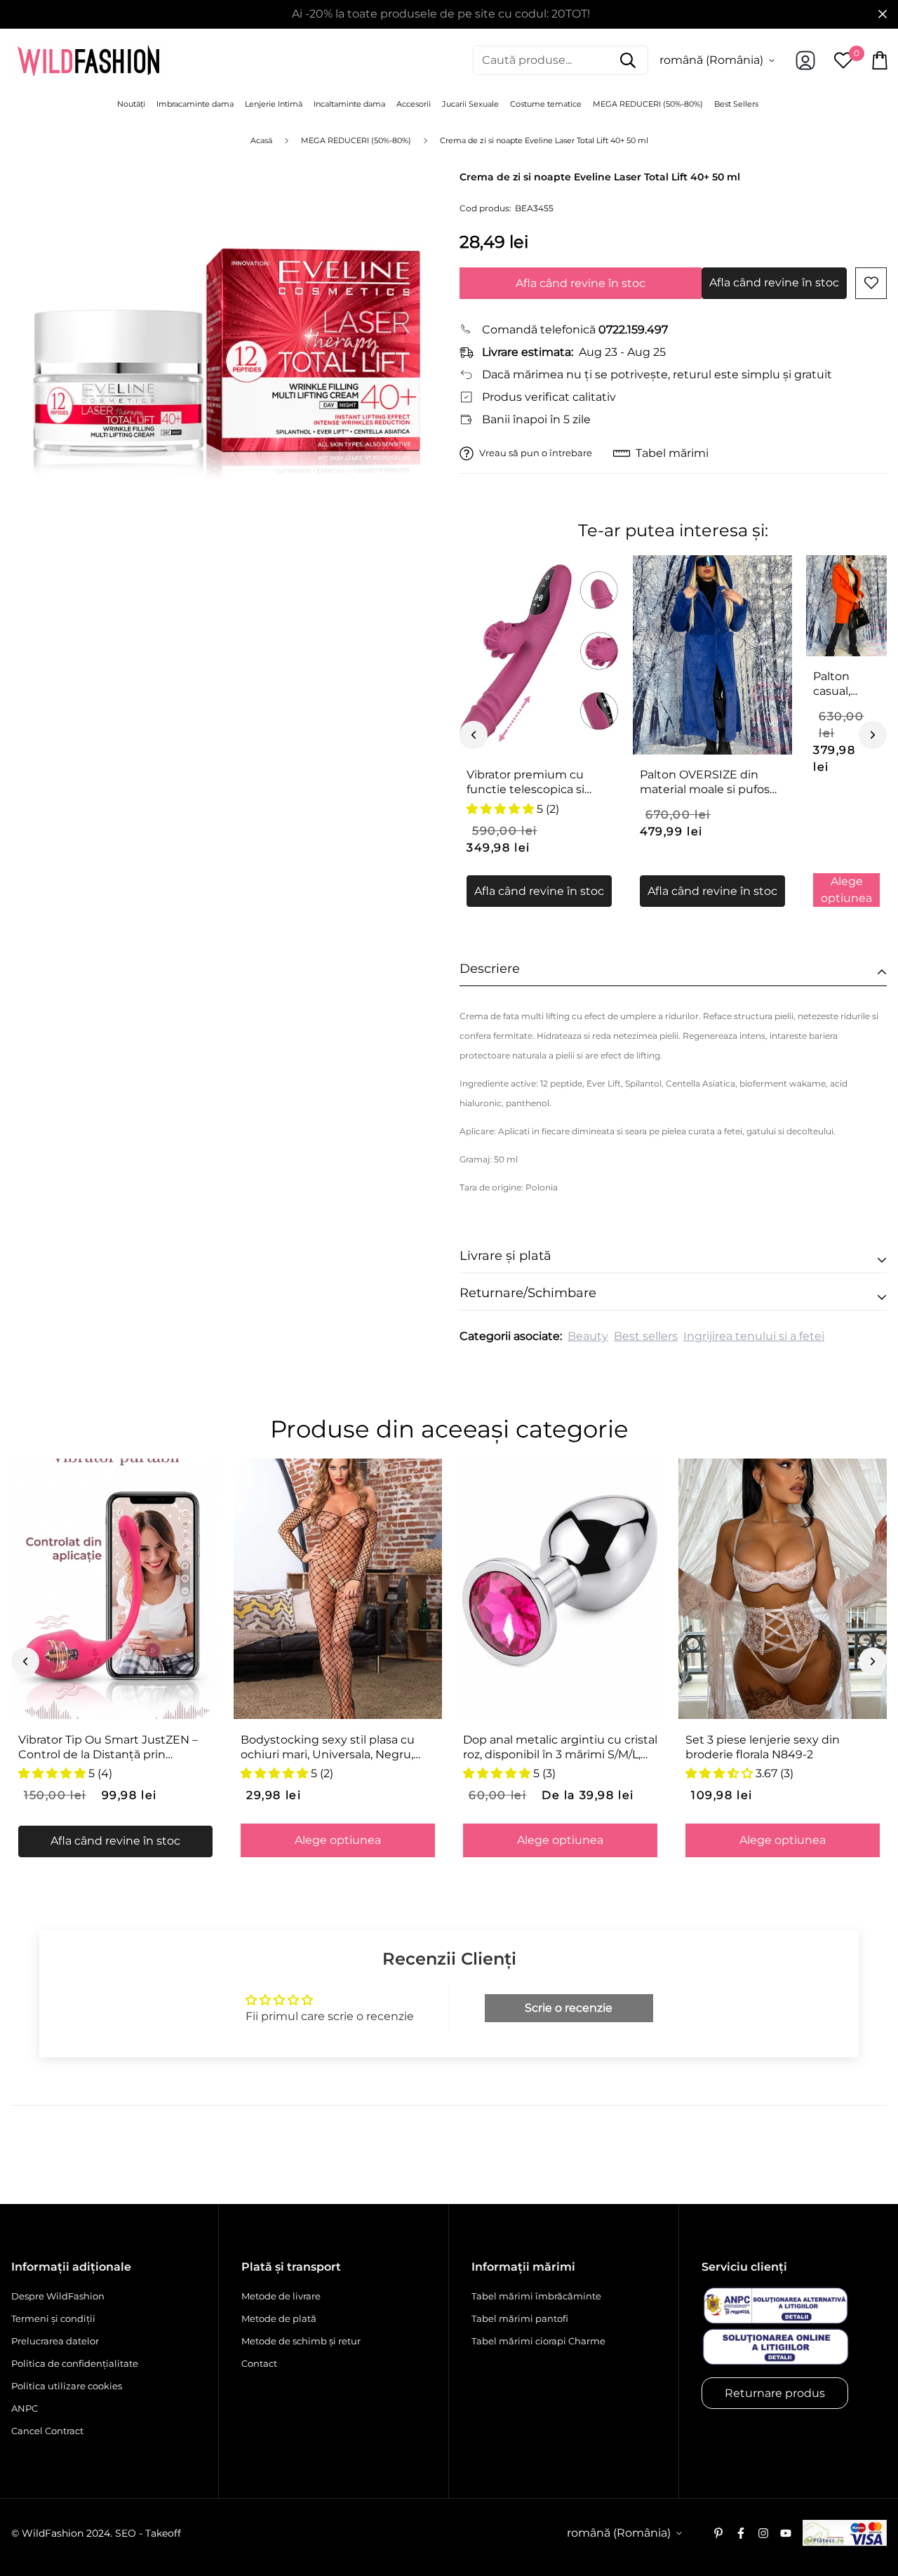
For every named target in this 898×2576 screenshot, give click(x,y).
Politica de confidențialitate (75, 2363)
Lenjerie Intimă (274, 104)
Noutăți (131, 104)
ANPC (25, 2408)
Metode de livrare (281, 2296)
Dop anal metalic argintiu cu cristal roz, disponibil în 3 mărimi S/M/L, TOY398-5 (560, 1748)
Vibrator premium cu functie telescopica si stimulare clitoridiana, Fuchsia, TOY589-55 (527, 783)
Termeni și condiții (53, 2318)
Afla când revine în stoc (581, 283)
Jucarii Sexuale (470, 104)
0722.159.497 (633, 330)
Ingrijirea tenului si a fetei (754, 1336)
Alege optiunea (846, 890)
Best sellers (646, 1336)
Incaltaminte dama (349, 104)
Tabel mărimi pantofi (520, 2318)
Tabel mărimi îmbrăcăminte (536, 2296)
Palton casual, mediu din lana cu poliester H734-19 (842, 684)
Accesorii (414, 104)
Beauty (588, 1336)
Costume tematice (546, 104)
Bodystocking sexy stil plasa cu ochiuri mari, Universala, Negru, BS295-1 (328, 1748)
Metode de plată (279, 2318)
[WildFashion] (88, 60)
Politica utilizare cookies (67, 2386)
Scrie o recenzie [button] (569, 2008)
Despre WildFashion (58, 2296)
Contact (259, 2363)
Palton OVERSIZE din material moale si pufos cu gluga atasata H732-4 (708, 783)
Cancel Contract (47, 2431)
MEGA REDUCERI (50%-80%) (648, 104)
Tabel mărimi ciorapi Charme (538, 2341)
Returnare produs (775, 2393)
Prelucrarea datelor (55, 2341)
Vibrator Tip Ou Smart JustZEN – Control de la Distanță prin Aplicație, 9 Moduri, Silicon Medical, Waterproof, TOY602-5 (115, 1748)
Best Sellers (736, 104)
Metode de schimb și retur (301, 2341)
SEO (126, 2533)
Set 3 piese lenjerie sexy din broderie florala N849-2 (763, 1747)
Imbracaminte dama (195, 104)
